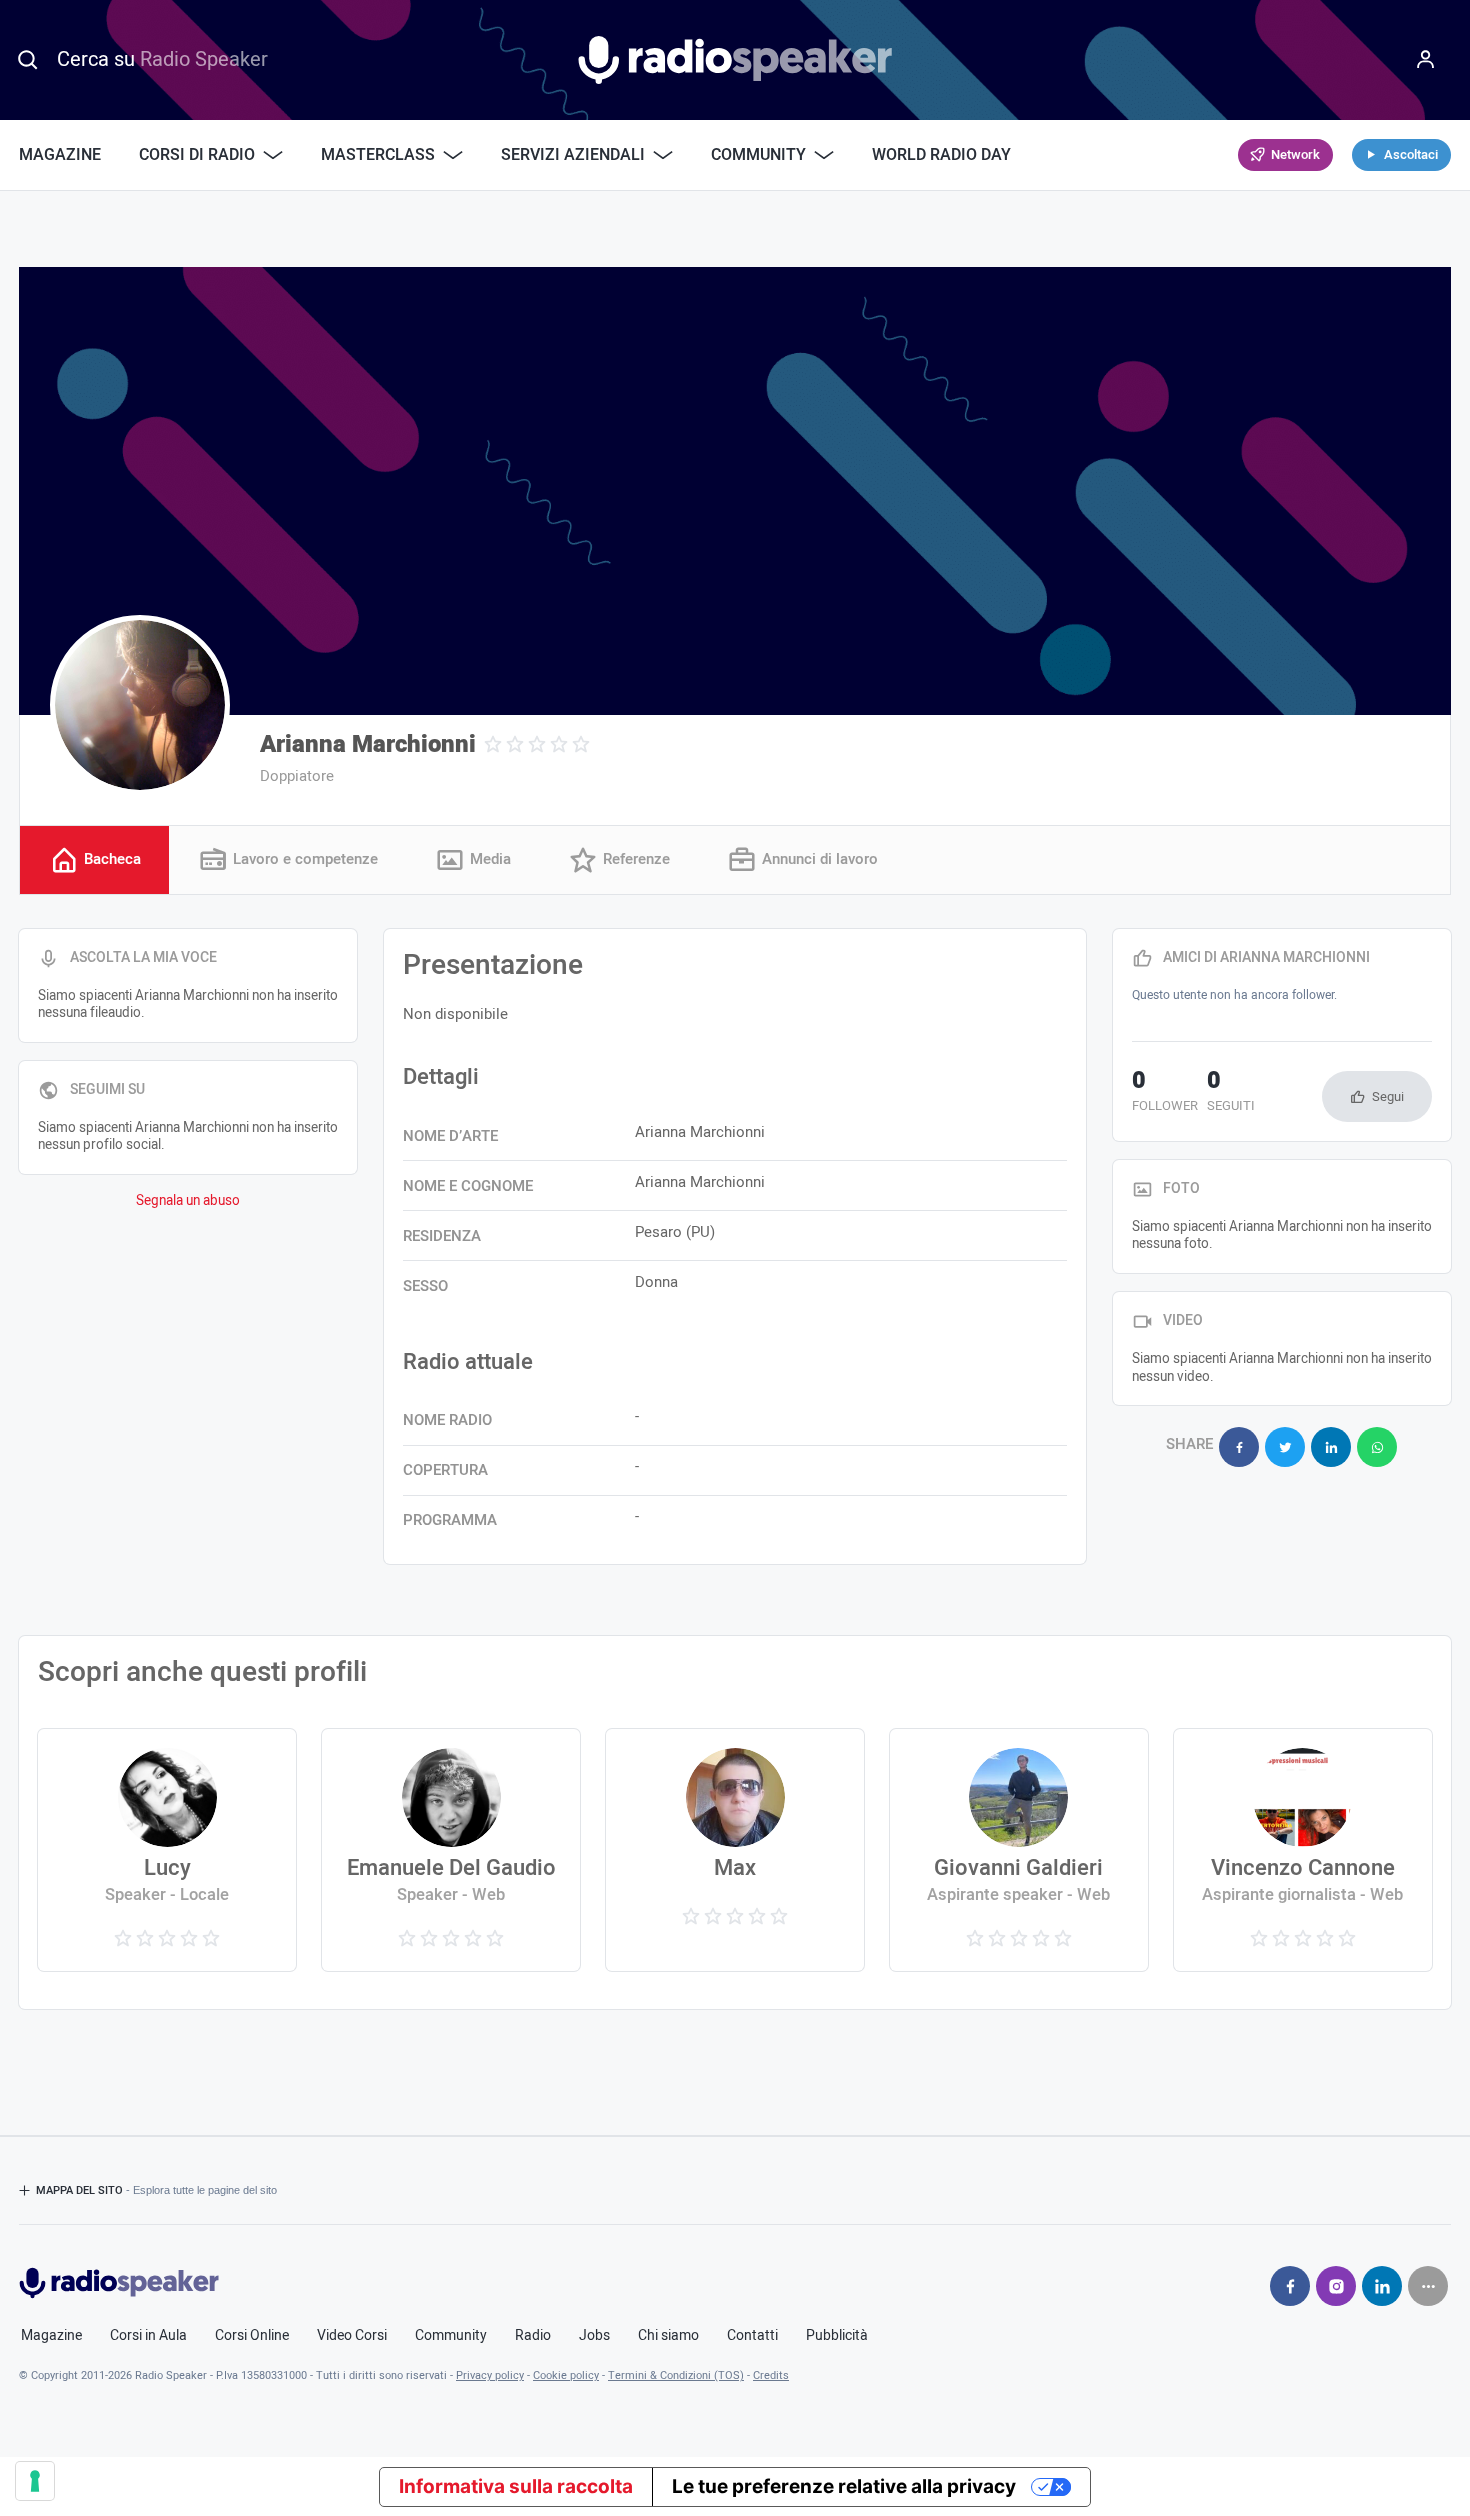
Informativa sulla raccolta (516, 2486)
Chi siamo (668, 2336)
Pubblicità (837, 2336)
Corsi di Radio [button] (197, 155)
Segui (1388, 1096)
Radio (533, 2336)
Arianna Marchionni (368, 744)
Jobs (594, 2336)
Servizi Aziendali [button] (573, 155)
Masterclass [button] (378, 155)
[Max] (735, 1850)
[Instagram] (1336, 2286)
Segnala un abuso (188, 1201)
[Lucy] (167, 1850)
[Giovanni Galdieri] (1019, 1850)
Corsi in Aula (148, 2336)
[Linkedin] (1382, 2286)
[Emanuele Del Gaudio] (451, 1850)
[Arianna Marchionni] (140, 705)
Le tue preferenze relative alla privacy (844, 2486)
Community (451, 2336)
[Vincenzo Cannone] (1303, 1850)
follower (1165, 1093)
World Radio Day (941, 155)
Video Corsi (352, 2336)
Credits (771, 2375)
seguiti (1231, 1093)
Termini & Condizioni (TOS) (676, 2375)
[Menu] (1426, 60)
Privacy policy (490, 2375)
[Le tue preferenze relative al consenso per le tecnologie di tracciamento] (35, 2481)
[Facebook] (1290, 2286)
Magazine (60, 155)
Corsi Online (252, 2336)
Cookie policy (566, 2375)
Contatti (752, 2336)
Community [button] (758, 155)
